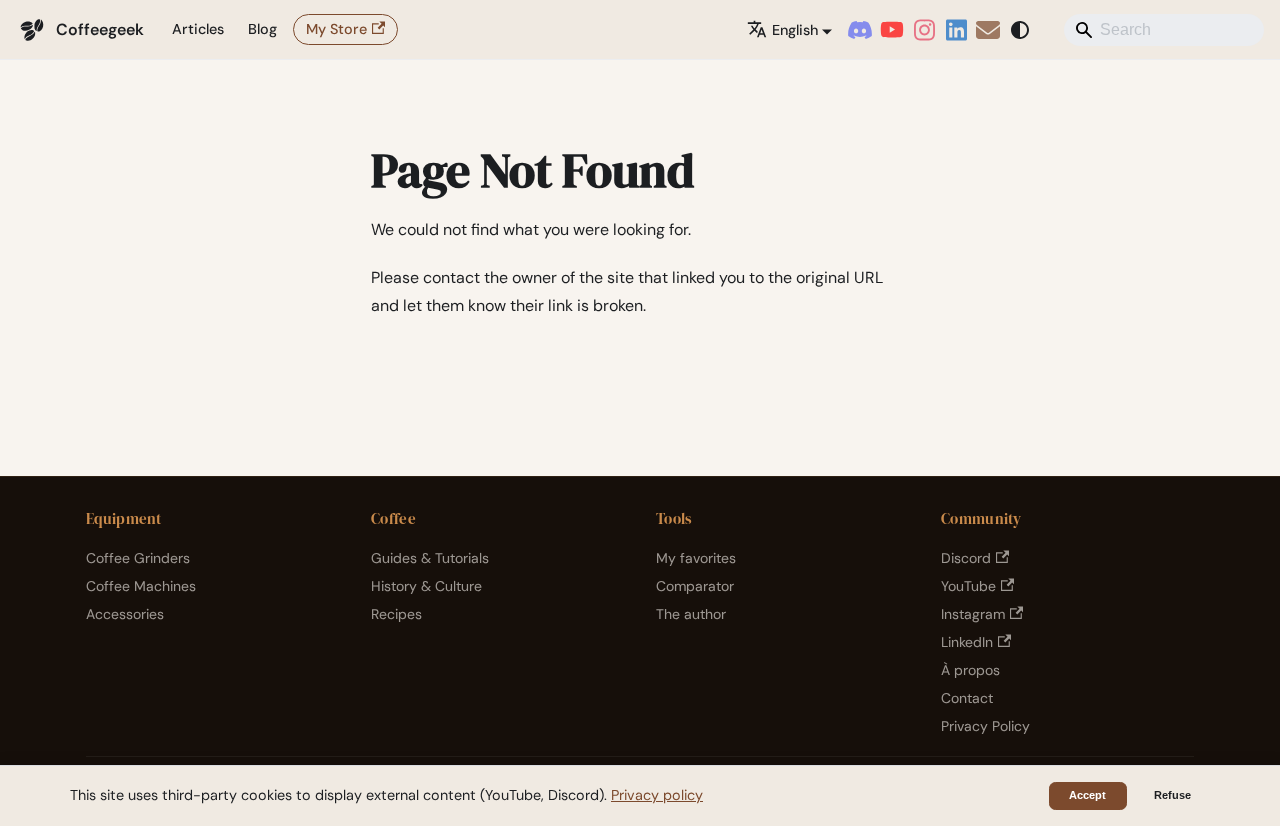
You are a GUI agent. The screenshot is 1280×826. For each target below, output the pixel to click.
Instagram (973, 614)
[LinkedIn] (956, 30)
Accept (1087, 795)
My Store (336, 29)
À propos (970, 670)
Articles (198, 29)
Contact (967, 698)
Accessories (125, 614)
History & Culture (426, 586)
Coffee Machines (141, 586)
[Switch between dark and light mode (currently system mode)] (1020, 30)
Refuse (1172, 795)
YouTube (968, 586)
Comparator (695, 586)
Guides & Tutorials (430, 558)
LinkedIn (967, 642)
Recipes (396, 614)
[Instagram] (924, 30)
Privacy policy (657, 795)
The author (691, 614)
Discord (966, 558)
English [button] (795, 30)
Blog (262, 29)
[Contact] (988, 30)
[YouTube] (892, 30)
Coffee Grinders (138, 558)
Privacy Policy (985, 726)
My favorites (696, 558)
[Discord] (860, 30)
